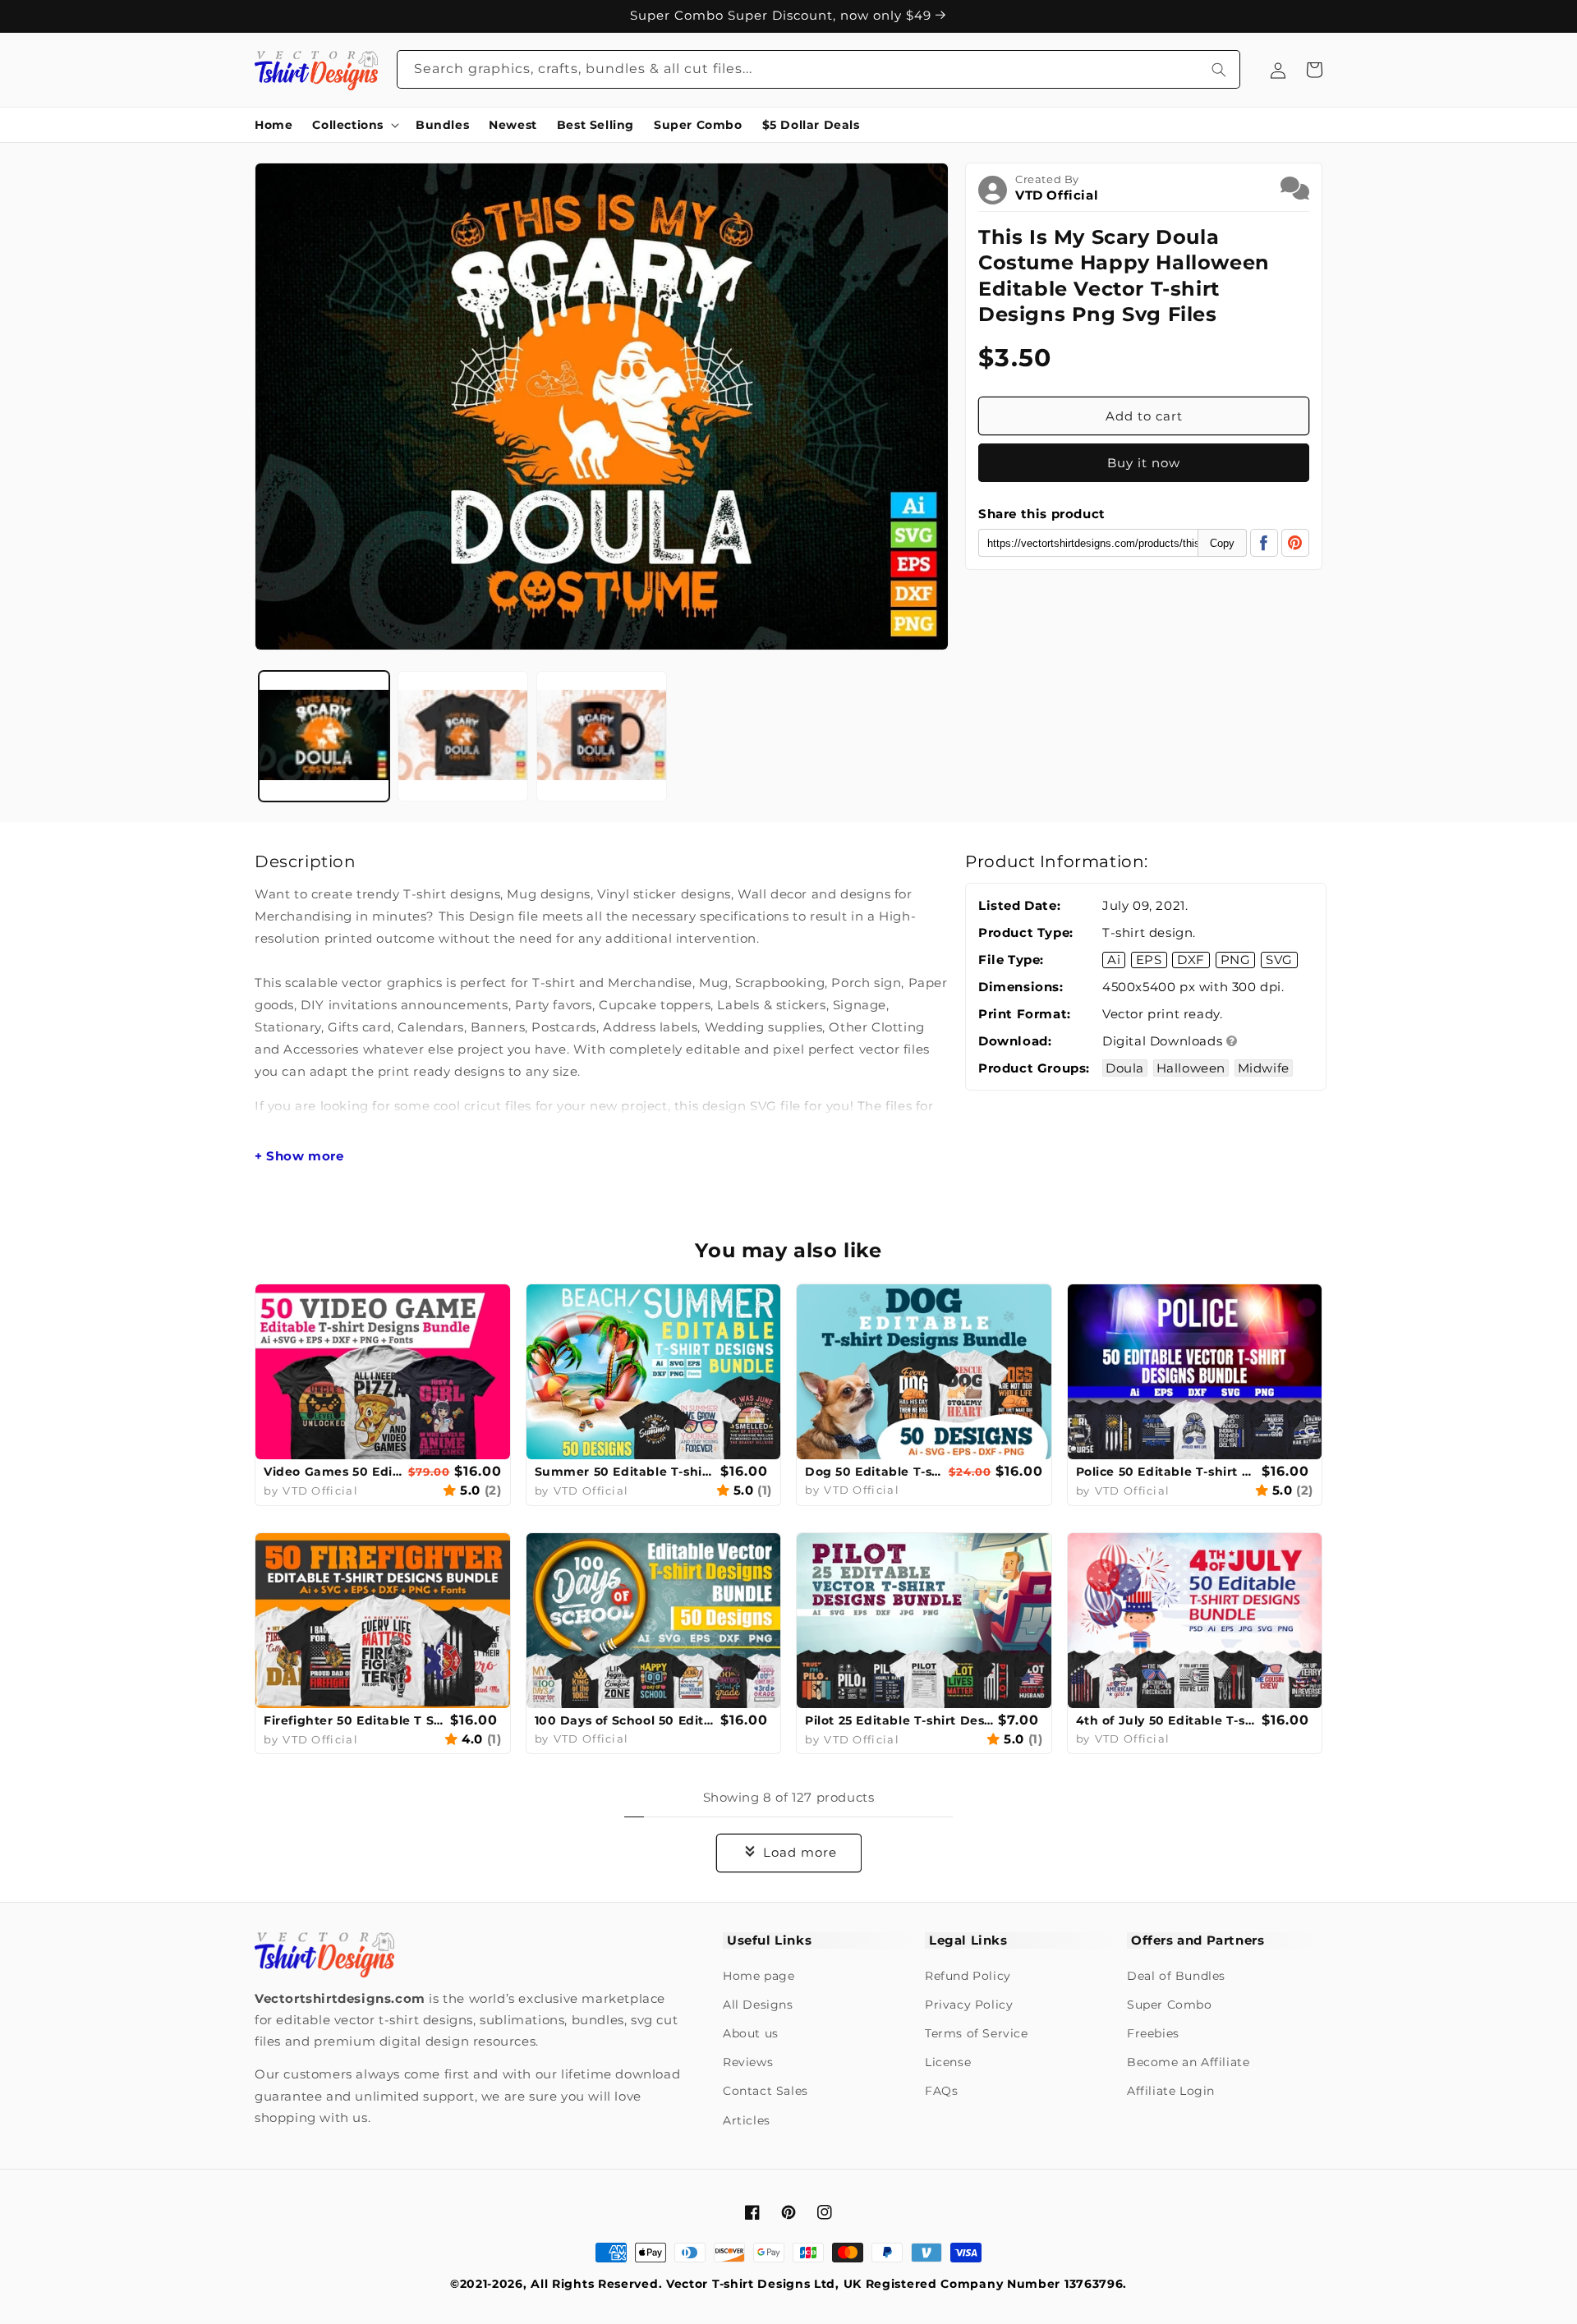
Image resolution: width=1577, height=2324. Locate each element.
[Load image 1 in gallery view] (324, 736)
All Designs (758, 2005)
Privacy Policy (969, 2005)
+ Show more (299, 1156)
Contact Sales (766, 2091)
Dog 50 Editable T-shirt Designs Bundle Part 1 (875, 1472)
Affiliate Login (1171, 2091)
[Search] (1219, 69)
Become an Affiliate (1188, 2062)
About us (751, 2033)
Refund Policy (968, 1976)
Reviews (748, 2062)
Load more (800, 1852)
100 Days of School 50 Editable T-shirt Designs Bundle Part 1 (626, 1720)
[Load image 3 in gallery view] (602, 736)
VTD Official (1057, 195)
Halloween (1191, 1068)
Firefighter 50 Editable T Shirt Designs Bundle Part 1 (355, 1720)
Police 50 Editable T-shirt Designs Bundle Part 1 (1167, 1472)
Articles (747, 2120)
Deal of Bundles (1176, 1976)
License (948, 2062)
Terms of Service (977, 2033)
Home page (759, 1976)
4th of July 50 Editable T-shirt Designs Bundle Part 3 (1167, 1720)
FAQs (941, 2091)
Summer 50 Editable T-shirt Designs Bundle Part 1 (626, 1472)
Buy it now (1144, 463)
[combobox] (819, 69)
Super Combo (1170, 2005)
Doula (1125, 1068)
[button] (354, 125)
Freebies (1153, 2033)
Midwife (1264, 1068)
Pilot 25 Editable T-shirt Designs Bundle (899, 1720)
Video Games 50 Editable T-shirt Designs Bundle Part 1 (334, 1472)
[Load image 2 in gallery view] (463, 736)
